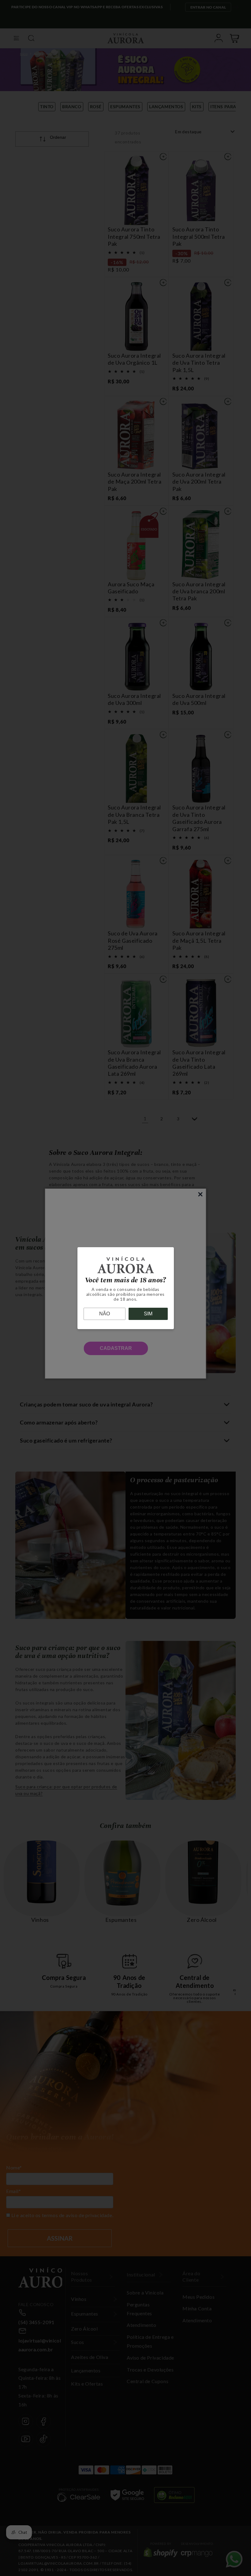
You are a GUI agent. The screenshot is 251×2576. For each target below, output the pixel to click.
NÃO (105, 1314)
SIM (148, 1314)
